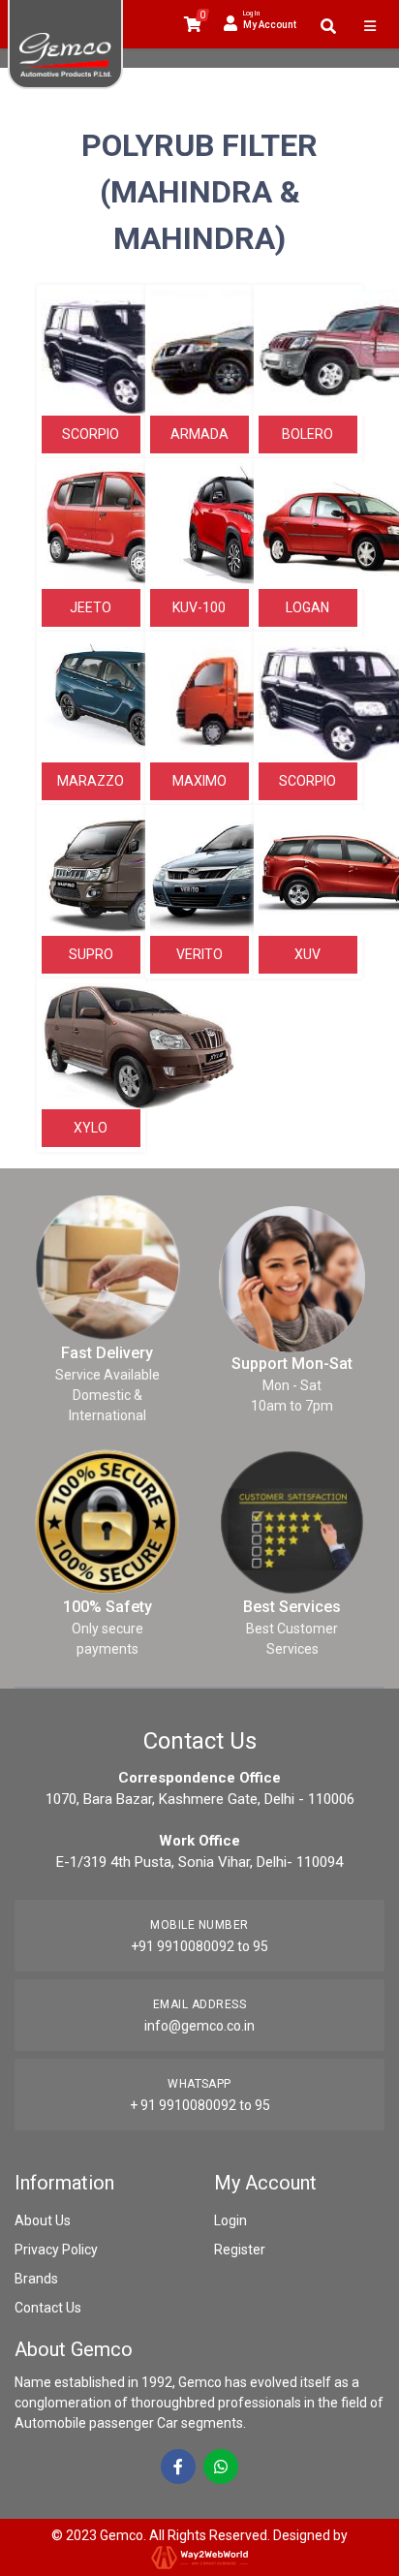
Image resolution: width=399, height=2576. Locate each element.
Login (230, 2220)
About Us (43, 2220)
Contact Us (48, 2308)
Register (240, 2250)
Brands (36, 2279)
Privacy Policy (56, 2250)
